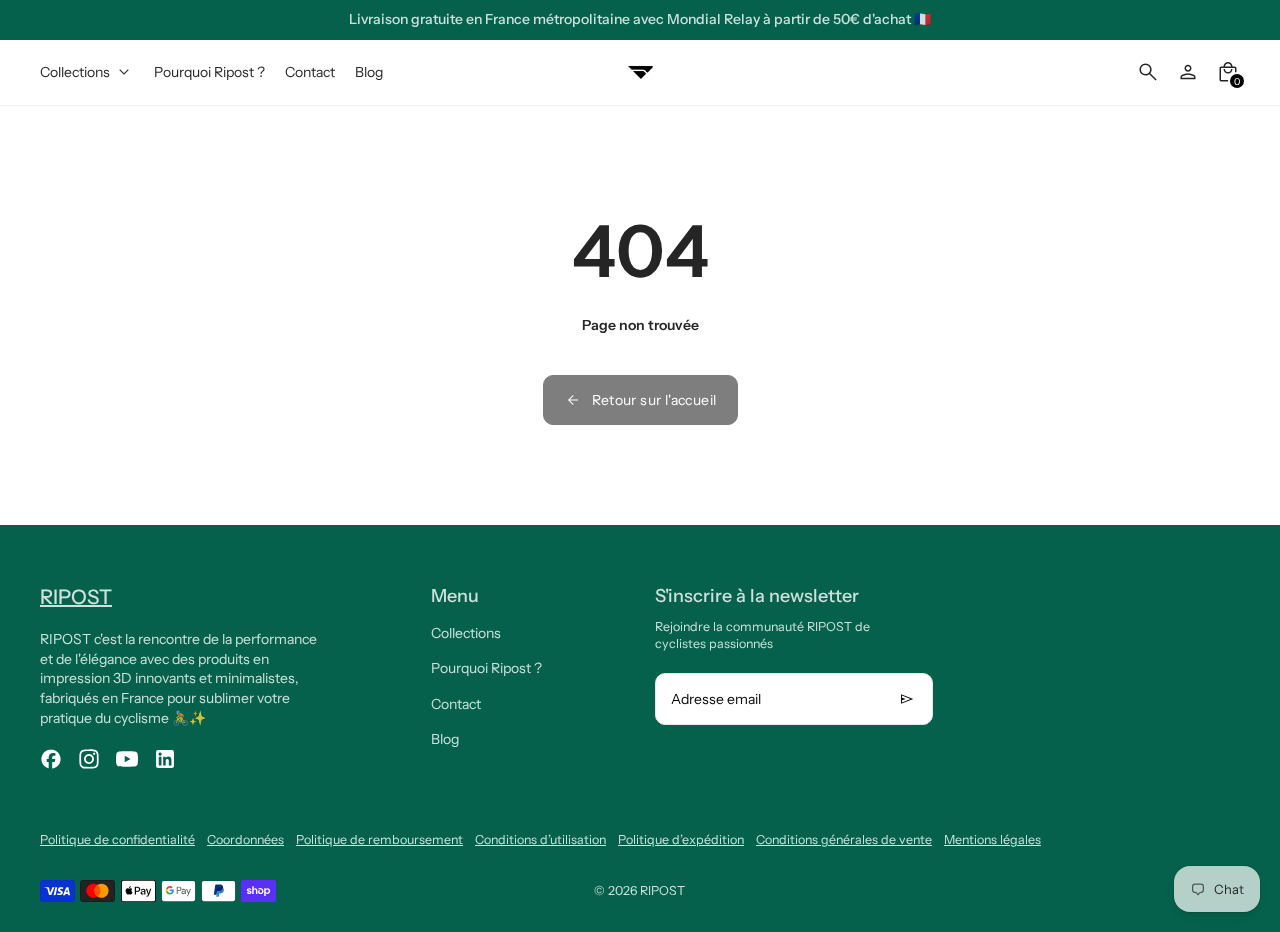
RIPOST (662, 890)
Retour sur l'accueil (654, 400)
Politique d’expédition (681, 839)
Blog (445, 739)
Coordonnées (245, 839)
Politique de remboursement (379, 839)
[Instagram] (89, 759)
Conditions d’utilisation (540, 839)
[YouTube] (127, 759)
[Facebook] (51, 759)
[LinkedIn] (165, 759)
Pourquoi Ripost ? (486, 668)
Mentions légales (992, 839)
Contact (456, 704)
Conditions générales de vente (844, 839)
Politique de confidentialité (117, 839)
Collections (466, 633)
